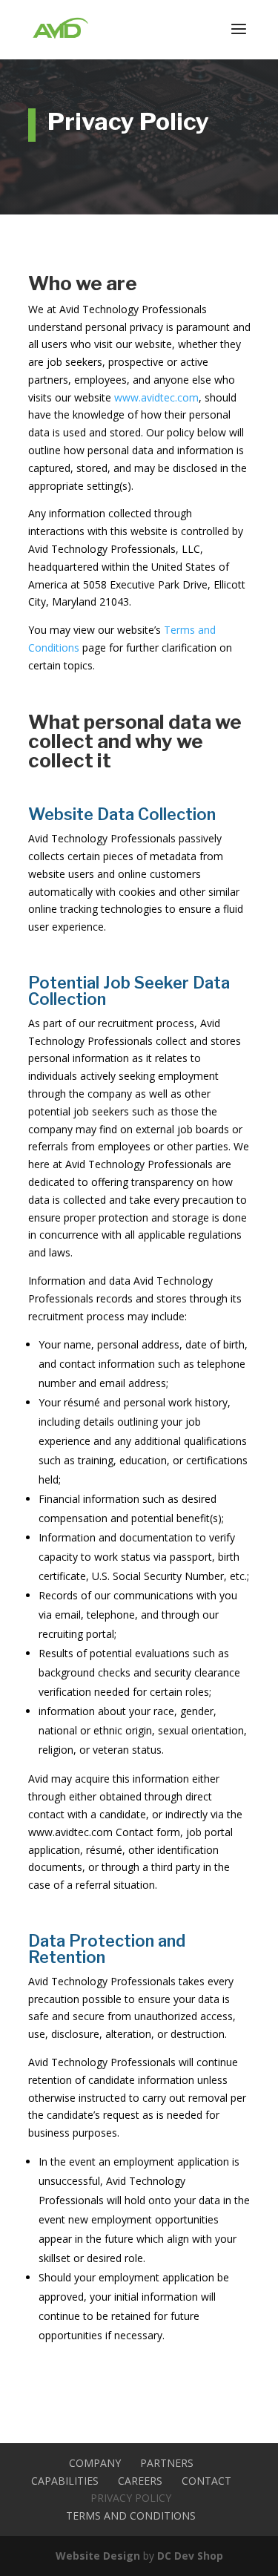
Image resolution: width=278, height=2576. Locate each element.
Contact (206, 2481)
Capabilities (65, 2481)
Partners (167, 2463)
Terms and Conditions (131, 2516)
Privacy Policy (131, 2498)
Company (95, 2463)
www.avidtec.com (156, 397)
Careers (140, 2481)
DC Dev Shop (190, 2556)
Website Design (98, 2556)
